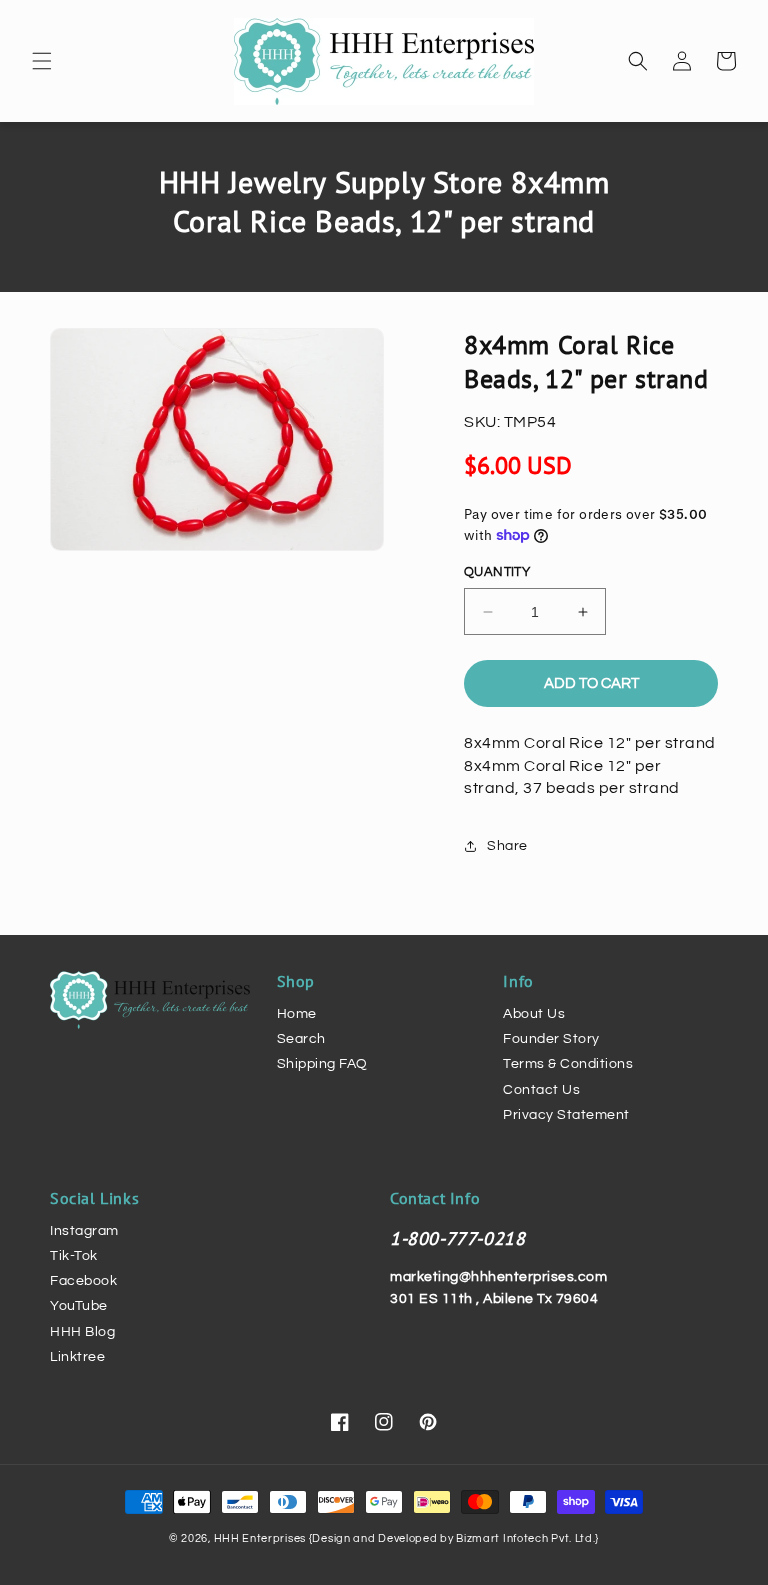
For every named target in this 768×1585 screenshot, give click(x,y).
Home (297, 1014)
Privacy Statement (566, 1115)
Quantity (497, 572)
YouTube (79, 1306)
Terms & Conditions (568, 1064)
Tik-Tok (74, 1256)
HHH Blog (82, 1332)
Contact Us (541, 1090)
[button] (42, 61)
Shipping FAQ (322, 1064)
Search (301, 1039)
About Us (534, 1014)
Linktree (77, 1357)
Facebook (83, 1281)
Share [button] (507, 846)
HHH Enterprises (261, 1538)
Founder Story (551, 1039)
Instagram (84, 1231)
